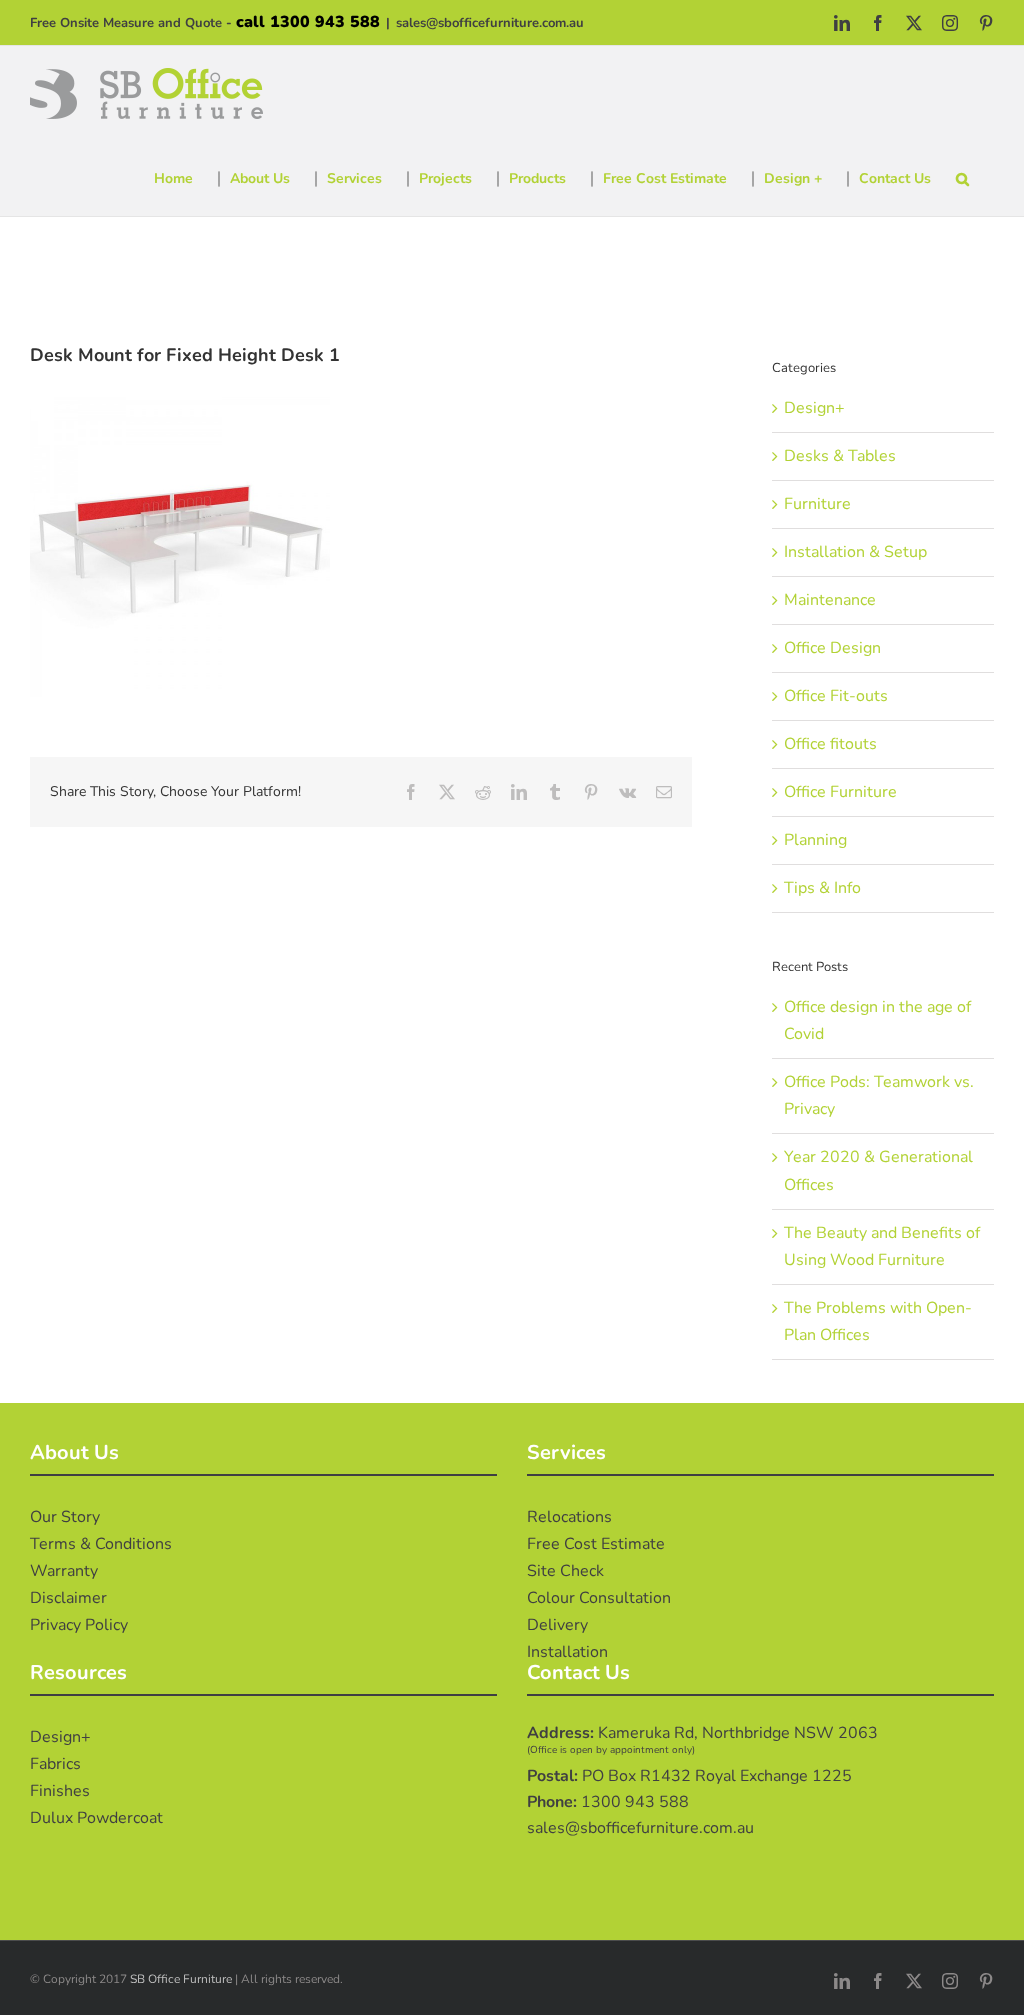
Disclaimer (68, 1598)
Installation (567, 1652)
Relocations (569, 1517)
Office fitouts (830, 744)
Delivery (557, 1625)
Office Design (832, 648)
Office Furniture (840, 792)
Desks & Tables (840, 456)
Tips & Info (822, 888)
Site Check (565, 1571)
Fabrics (55, 1764)
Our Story (65, 1517)
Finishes (60, 1791)
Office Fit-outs (836, 696)
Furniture (817, 504)
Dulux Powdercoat (96, 1818)
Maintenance (830, 600)
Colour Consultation (599, 1598)
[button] (962, 179)
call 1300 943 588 (308, 22)
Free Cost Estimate (596, 1544)
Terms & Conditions (101, 1544)
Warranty (64, 1571)
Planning (815, 840)
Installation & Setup (855, 552)
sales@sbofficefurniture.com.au (490, 23)
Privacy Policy (79, 1625)
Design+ (814, 408)
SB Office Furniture (181, 1979)
